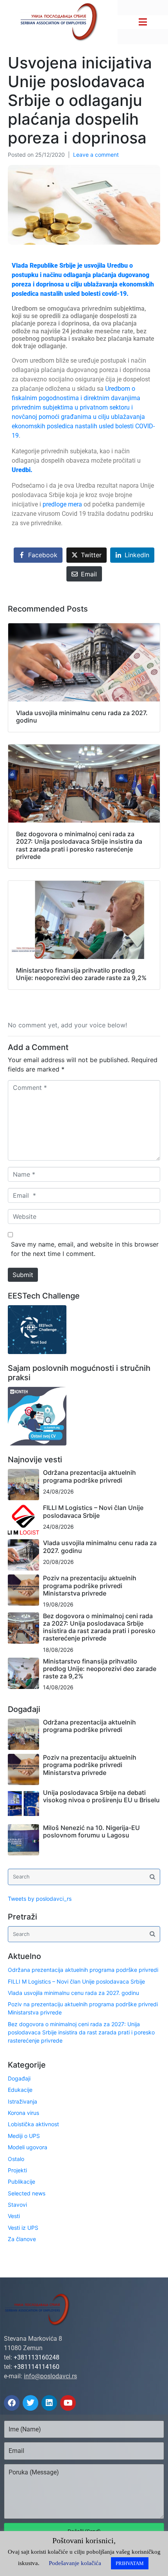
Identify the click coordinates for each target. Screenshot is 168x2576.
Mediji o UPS (24, 2136)
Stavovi (17, 2205)
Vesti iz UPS (23, 2228)
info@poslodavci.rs (50, 2376)
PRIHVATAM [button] (130, 2563)
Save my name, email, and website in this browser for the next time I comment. (85, 1249)
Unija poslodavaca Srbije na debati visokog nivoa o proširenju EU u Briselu (101, 1796)
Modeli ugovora (28, 2147)
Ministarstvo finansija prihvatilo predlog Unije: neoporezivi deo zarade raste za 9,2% (100, 1669)
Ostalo (16, 2159)
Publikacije (21, 2182)
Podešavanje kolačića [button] (75, 2563)
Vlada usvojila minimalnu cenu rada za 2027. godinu (100, 1546)
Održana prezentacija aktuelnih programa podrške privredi (89, 1476)
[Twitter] (30, 2403)
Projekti (17, 2170)
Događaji (19, 2078)
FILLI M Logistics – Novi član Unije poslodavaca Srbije (93, 1511)
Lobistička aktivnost (33, 2124)
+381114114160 (37, 2367)
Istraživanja (22, 2101)
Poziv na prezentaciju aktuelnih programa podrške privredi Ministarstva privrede (90, 1585)
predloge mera (63, 504)
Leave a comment (96, 155)
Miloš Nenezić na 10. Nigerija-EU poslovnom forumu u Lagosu (91, 1831)
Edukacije (20, 2090)
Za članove (22, 2239)
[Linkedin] (49, 2403)
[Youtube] (68, 2403)
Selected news (27, 2193)
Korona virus (23, 2113)
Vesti (14, 2216)
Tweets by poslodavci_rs (40, 1899)
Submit (23, 1275)
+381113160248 (37, 2357)
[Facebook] (12, 2403)
